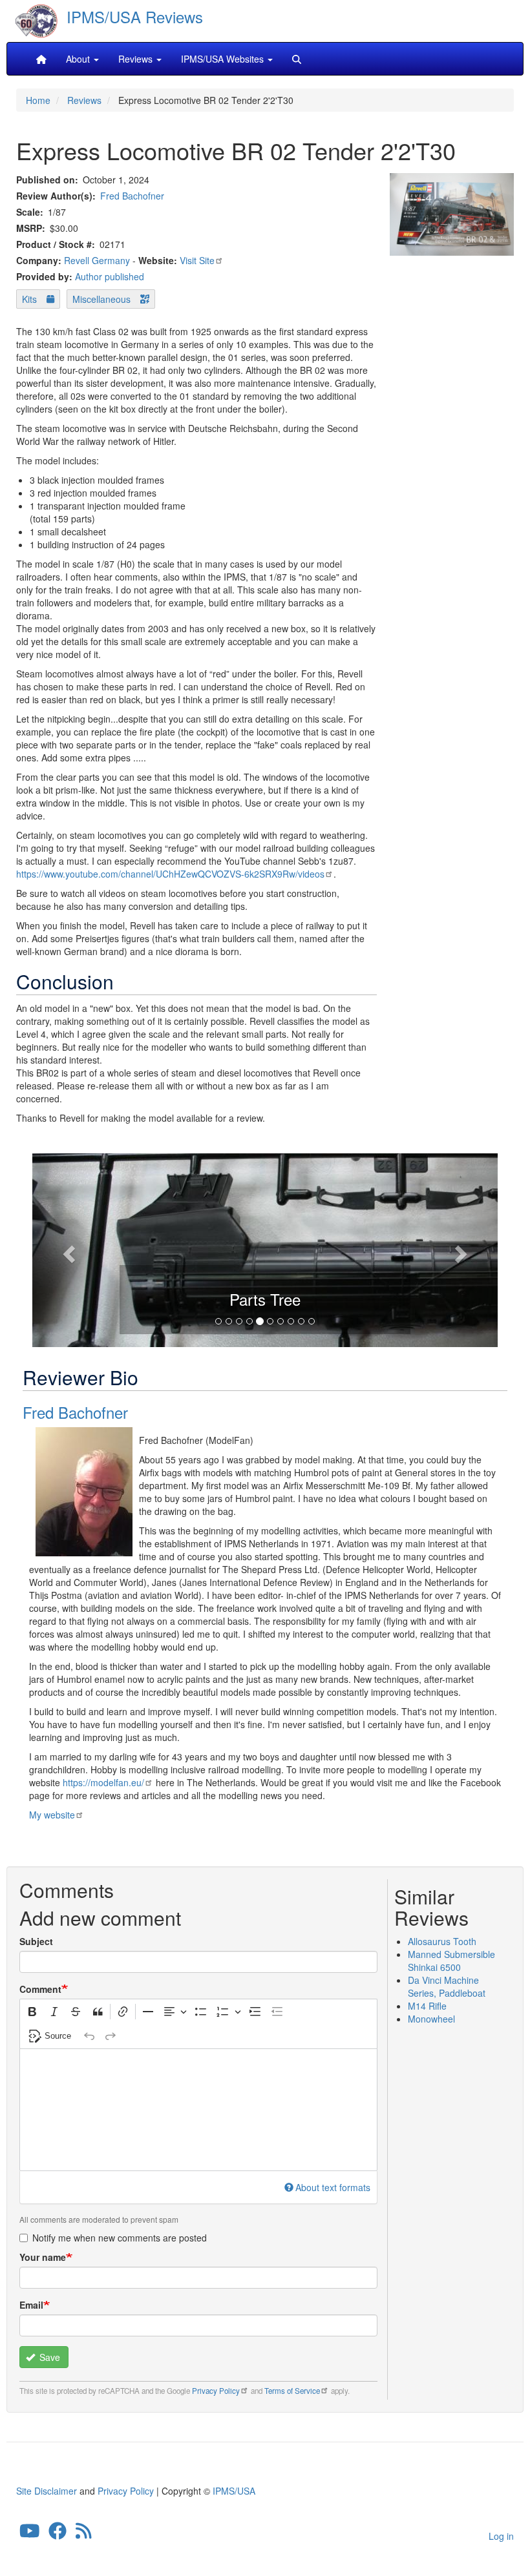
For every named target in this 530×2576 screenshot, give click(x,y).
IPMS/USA (234, 2491)
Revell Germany (97, 260)
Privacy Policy (216, 2391)
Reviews (84, 100)
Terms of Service (292, 2391)
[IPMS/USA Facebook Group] (58, 2533)
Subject (36, 1941)
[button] (67, 1250)
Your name (43, 2257)
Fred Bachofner (132, 196)
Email (31, 2305)
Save (48, 2357)
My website (52, 1815)
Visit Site (197, 260)
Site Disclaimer (47, 2491)
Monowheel (431, 2019)
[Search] (297, 59)
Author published (110, 276)
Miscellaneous (101, 299)
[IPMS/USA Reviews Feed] (84, 2533)
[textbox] (198, 2110)
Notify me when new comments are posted (120, 2238)
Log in (501, 2536)
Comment (40, 1989)
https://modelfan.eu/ (103, 1782)
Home (38, 100)
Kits (29, 299)
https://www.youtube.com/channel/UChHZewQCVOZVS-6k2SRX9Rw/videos (170, 874)
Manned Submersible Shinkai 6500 (451, 1961)
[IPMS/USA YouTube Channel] (30, 2533)
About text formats (333, 2187)
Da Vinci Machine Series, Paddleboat (447, 1986)
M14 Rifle (427, 2006)
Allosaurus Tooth (442, 1941)
